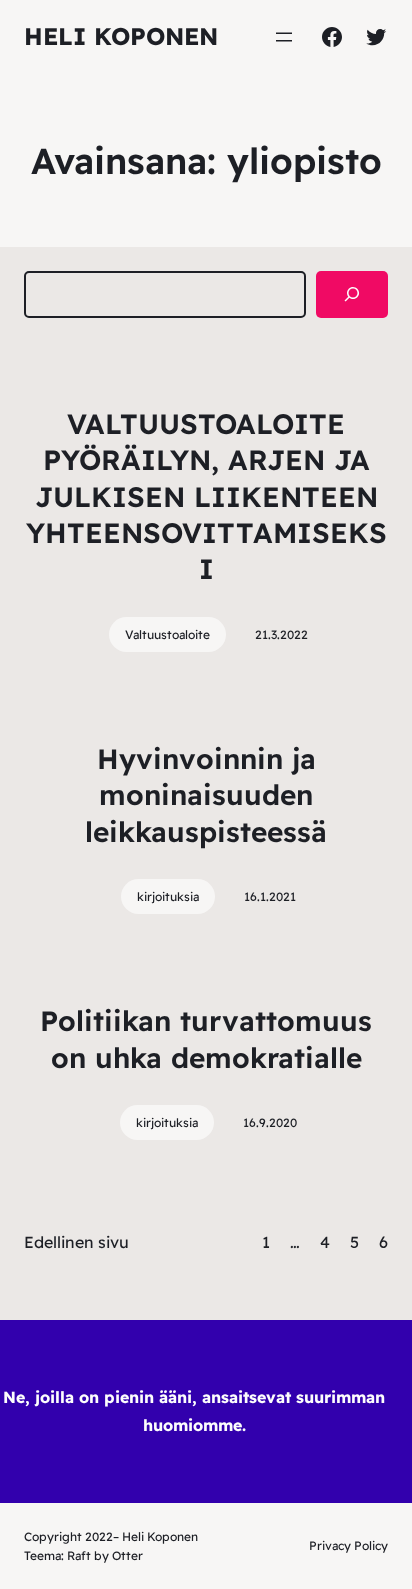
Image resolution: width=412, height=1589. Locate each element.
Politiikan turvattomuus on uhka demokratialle (206, 1038)
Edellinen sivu (76, 1242)
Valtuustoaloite (167, 634)
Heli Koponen (121, 36)
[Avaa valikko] (284, 37)
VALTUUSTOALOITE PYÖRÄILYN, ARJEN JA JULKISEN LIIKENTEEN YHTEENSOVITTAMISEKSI (206, 496)
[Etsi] (352, 294)
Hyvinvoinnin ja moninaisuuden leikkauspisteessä (206, 795)
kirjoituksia (168, 896)
